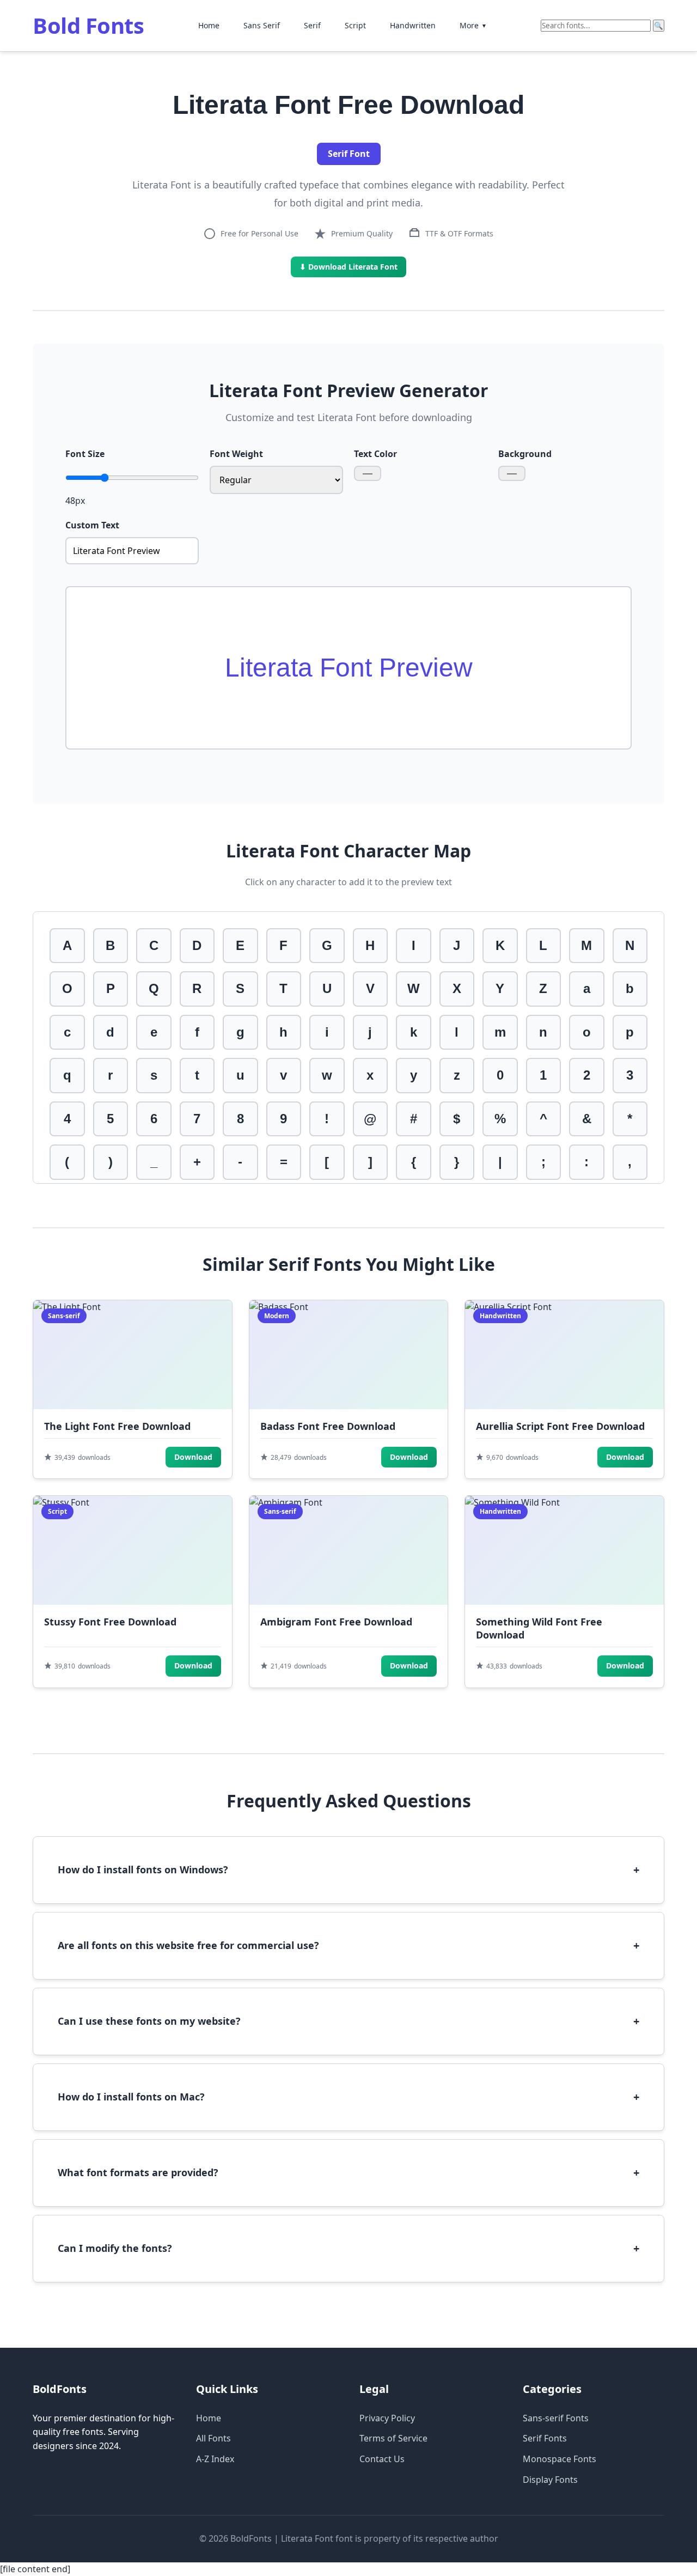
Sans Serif (262, 25)
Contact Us (382, 2459)
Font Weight (236, 454)
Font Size (85, 454)
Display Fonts (550, 2480)
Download (193, 1457)
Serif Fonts (545, 2438)
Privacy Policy (387, 2418)
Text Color (375, 454)
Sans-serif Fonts (556, 2418)
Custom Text (92, 525)
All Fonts (213, 2438)
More (473, 25)
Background (525, 454)
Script (355, 25)
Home (209, 25)
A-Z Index (215, 2459)
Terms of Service (393, 2438)
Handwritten (413, 25)
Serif (312, 25)
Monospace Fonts (560, 2459)
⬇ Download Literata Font (348, 267)
